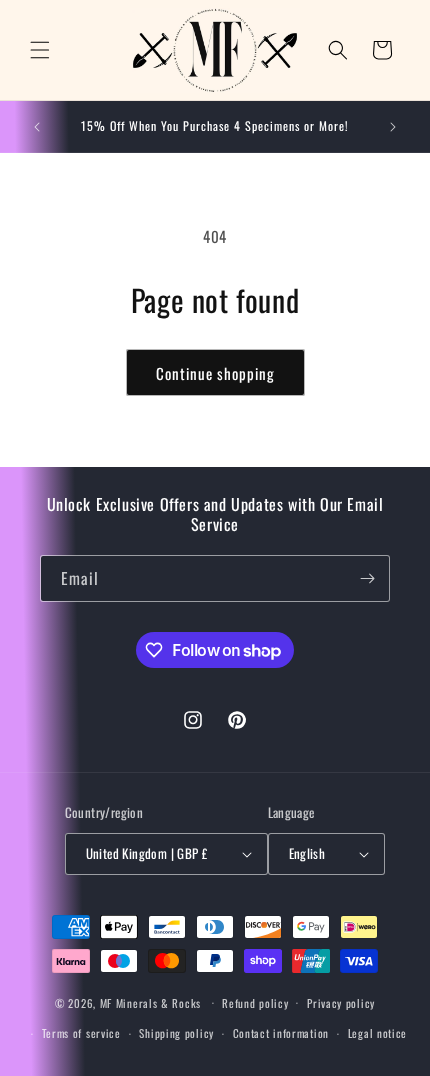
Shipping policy (176, 1033)
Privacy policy (341, 1003)
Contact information (281, 1033)
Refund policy (255, 1003)
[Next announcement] (393, 127)
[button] (40, 50)
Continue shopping (215, 373)
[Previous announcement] (37, 127)
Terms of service (81, 1033)
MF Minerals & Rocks (150, 1002)
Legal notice (377, 1033)
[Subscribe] (367, 578)
